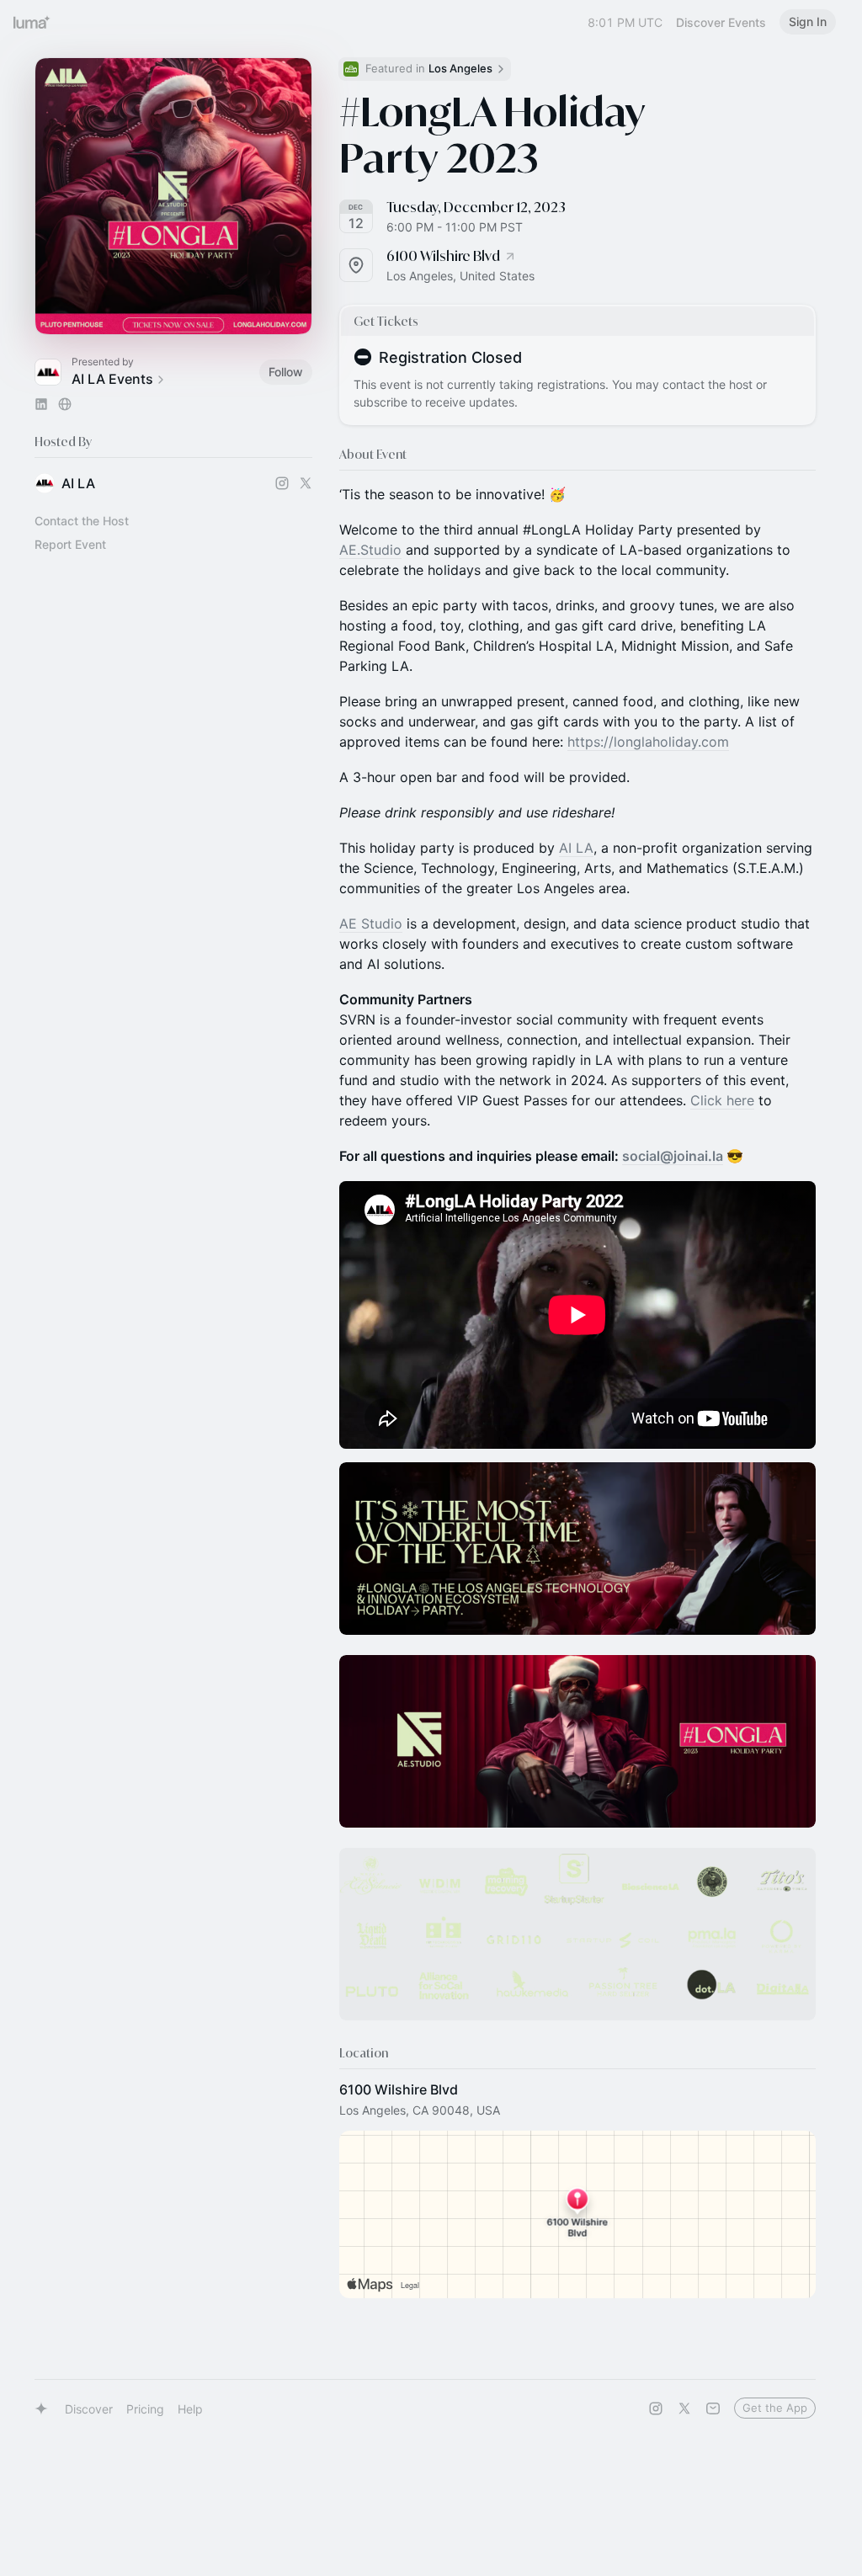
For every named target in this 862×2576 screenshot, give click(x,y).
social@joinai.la (673, 1156)
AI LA (576, 848)
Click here (722, 1100)
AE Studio (371, 923)
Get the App (775, 2408)
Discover (89, 2409)
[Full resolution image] (577, 1549)
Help (190, 2409)
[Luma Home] (32, 22)
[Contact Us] (713, 2408)
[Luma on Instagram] (656, 2408)
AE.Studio (370, 550)
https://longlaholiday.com (648, 742)
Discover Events (721, 22)
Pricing (145, 2409)
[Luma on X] (684, 2408)
